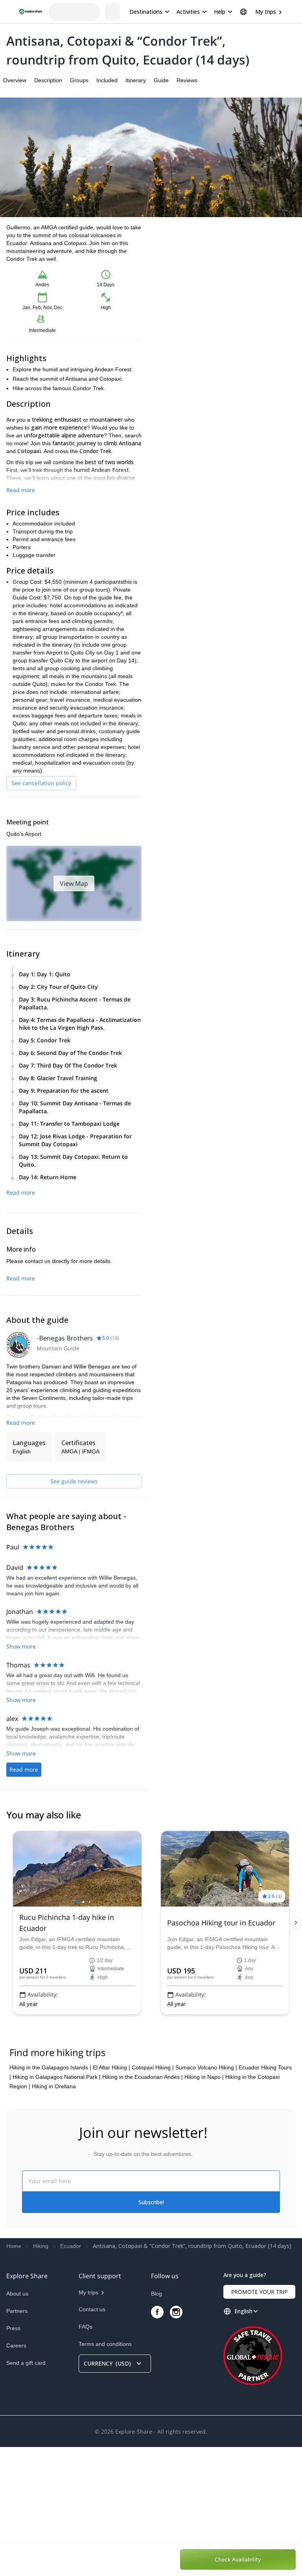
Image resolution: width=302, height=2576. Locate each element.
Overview (15, 80)
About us (17, 2423)
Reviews (187, 80)
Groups (79, 80)
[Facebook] (157, 2441)
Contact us (92, 2438)
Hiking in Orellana (54, 2215)
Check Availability (238, 2559)
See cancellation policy (41, 783)
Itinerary (136, 80)
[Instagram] (176, 2441)
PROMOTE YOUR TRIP (259, 2421)
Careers (16, 2475)
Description (48, 80)
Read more (21, 490)
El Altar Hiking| (111, 2196)
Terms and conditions (105, 2473)
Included (107, 80)
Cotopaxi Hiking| (153, 2196)
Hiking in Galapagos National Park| (57, 2206)
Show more (21, 1646)
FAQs (86, 2456)
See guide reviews (74, 1481)
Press (13, 2457)
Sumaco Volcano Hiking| (206, 2196)
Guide (161, 80)
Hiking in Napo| (204, 2206)
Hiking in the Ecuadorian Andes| (143, 2206)
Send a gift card (26, 2492)
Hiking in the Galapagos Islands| (50, 2196)
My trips (266, 12)
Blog (157, 2423)
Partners (17, 2440)
